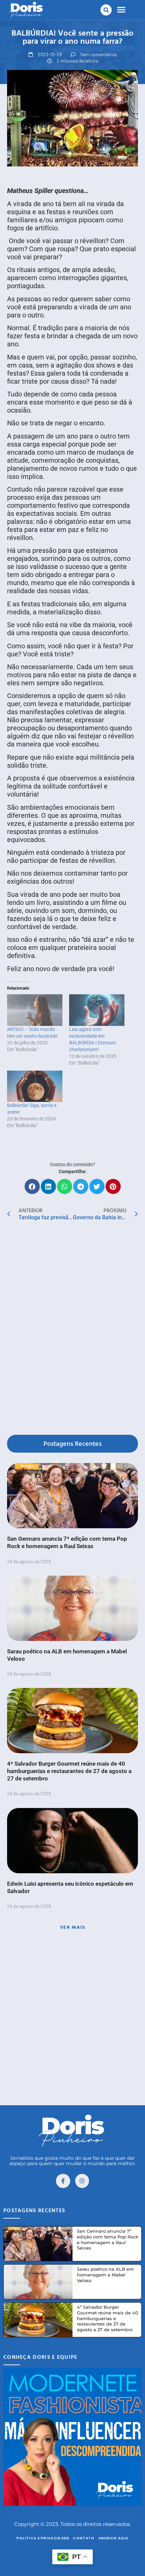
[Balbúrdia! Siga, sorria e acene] (35, 1086)
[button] (106, 10)
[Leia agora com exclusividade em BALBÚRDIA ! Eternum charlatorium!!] (97, 1010)
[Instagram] (82, 2181)
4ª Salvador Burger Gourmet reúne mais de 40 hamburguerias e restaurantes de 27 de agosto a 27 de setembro (69, 1771)
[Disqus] (72, 1329)
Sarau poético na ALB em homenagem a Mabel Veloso (105, 2275)
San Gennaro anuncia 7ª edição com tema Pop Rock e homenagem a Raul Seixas (108, 2240)
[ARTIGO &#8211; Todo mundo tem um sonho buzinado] (35, 1010)
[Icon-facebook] (63, 2181)
